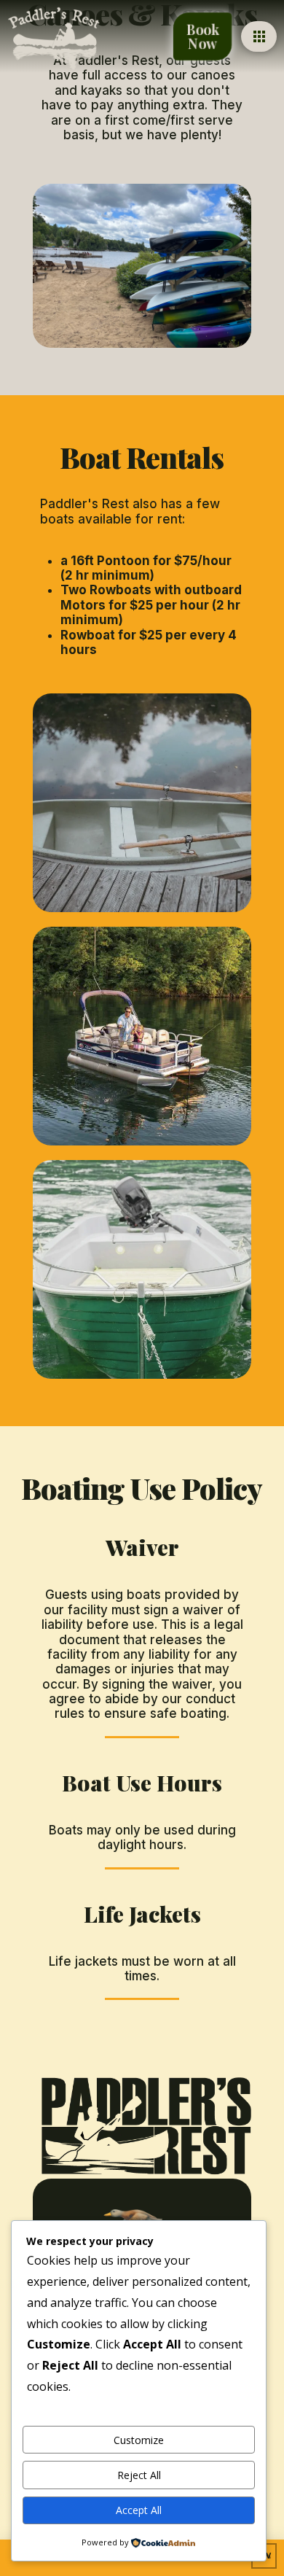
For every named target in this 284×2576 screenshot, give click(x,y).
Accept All (139, 2510)
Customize (139, 2440)
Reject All (139, 2475)
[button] (259, 36)
